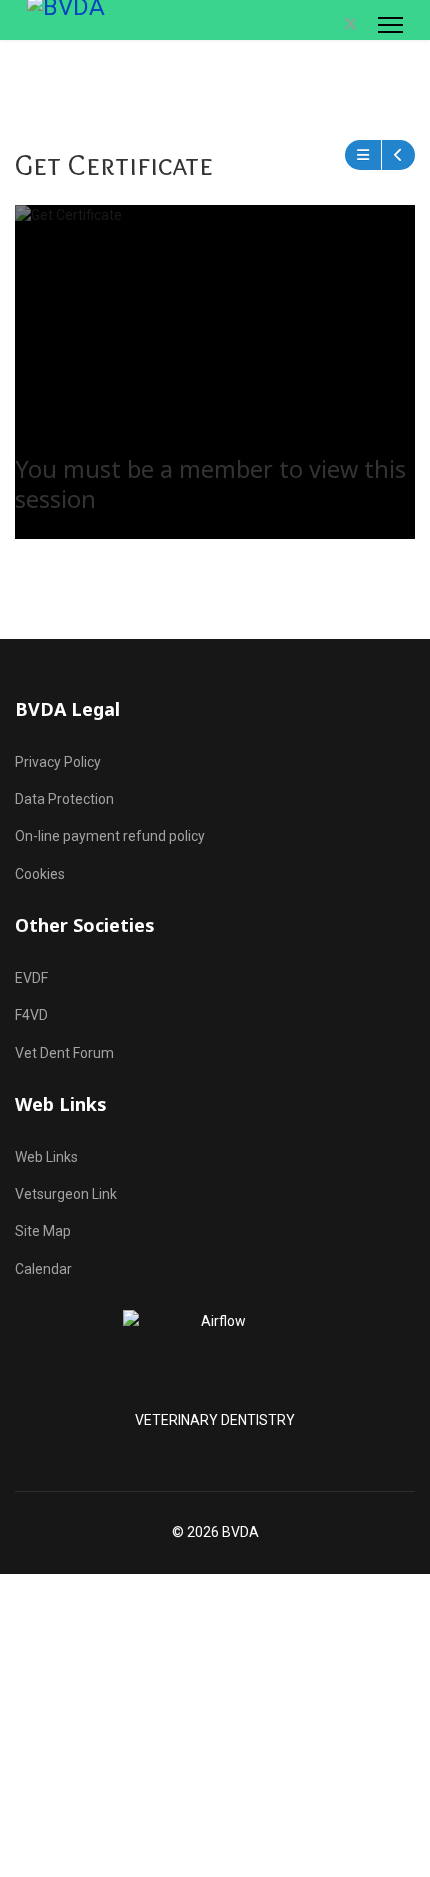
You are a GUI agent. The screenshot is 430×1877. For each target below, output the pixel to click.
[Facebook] (329, 24)
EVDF (31, 978)
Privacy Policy (58, 762)
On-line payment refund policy (110, 836)
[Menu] (390, 25)
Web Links (46, 1157)
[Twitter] (351, 24)
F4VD (31, 1015)
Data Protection (64, 799)
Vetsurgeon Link (66, 1194)
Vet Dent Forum (64, 1053)
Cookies (40, 874)
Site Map (43, 1231)
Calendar (43, 1269)
